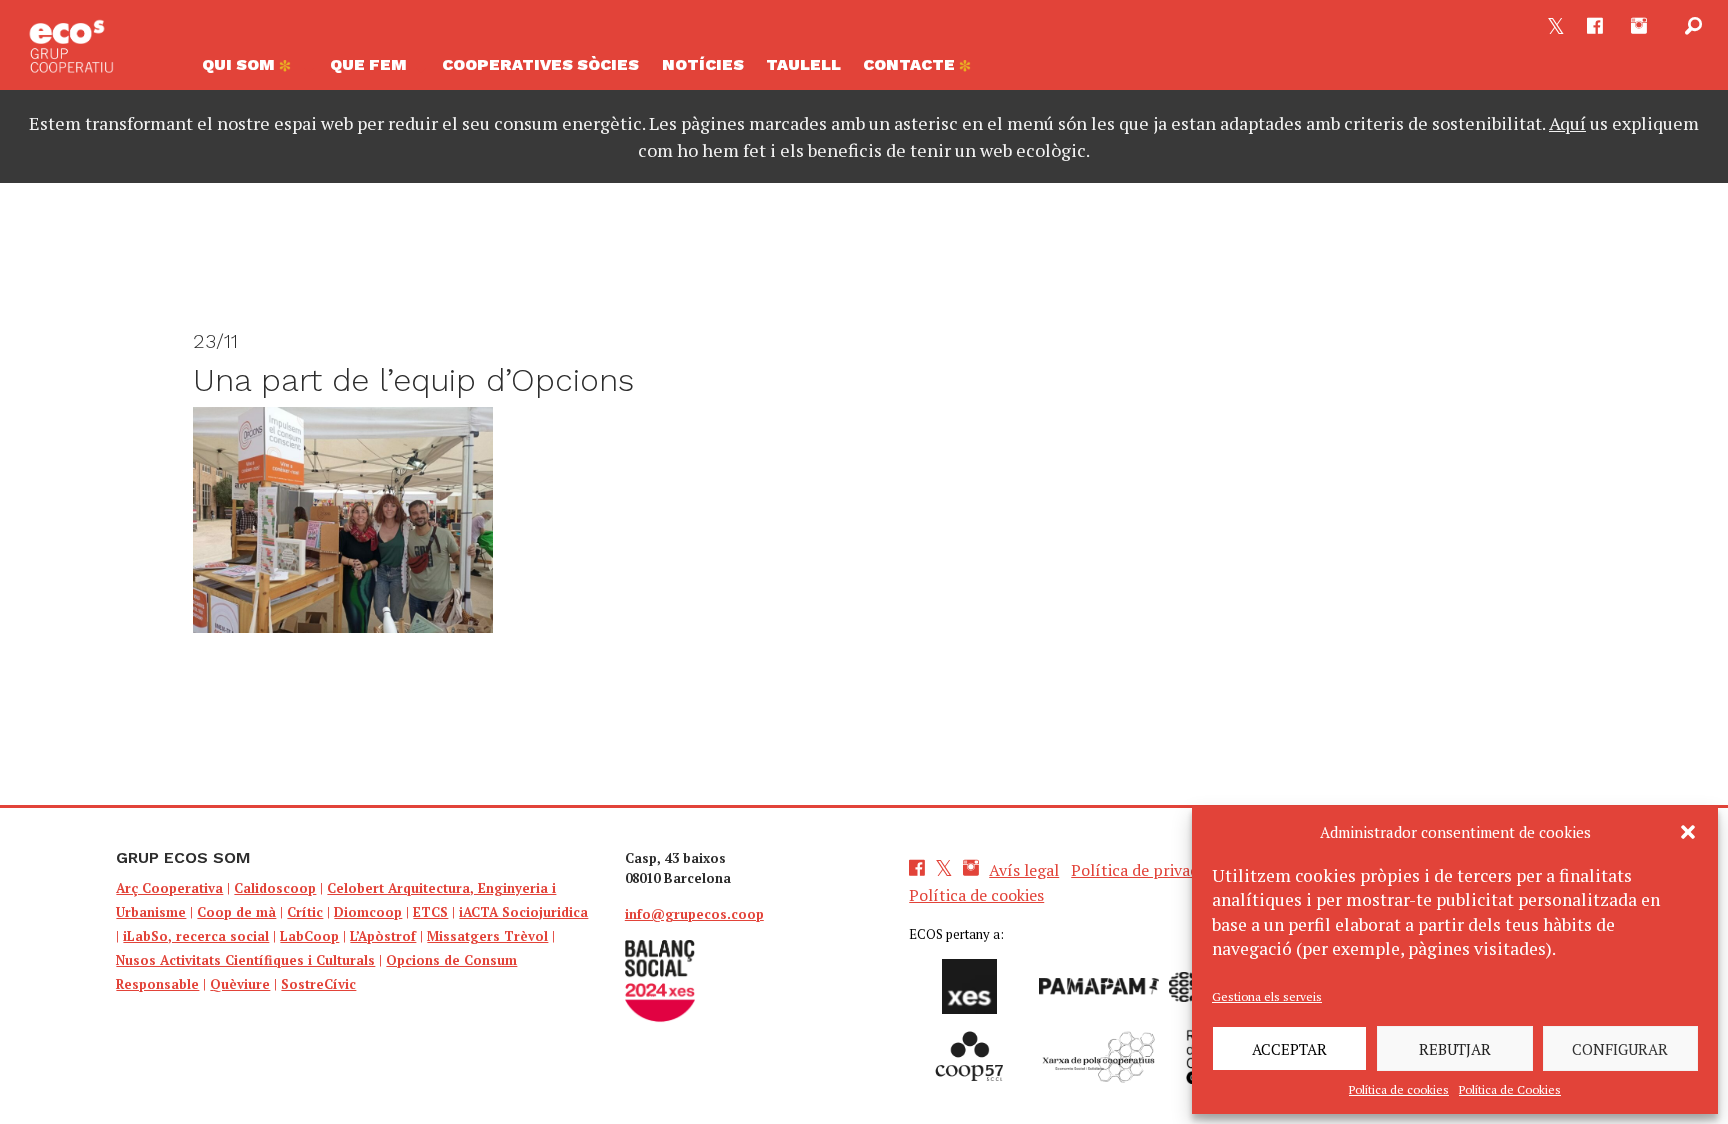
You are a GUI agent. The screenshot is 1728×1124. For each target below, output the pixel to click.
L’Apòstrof (383, 936)
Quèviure (240, 984)
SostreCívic (318, 984)
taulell (803, 64)
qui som (240, 64)
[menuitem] (255, 70)
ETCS (430, 912)
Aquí (1567, 123)
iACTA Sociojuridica (523, 912)
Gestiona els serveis (1267, 996)
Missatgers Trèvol (487, 936)
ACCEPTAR (1289, 1049)
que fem (368, 64)
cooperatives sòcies (540, 64)
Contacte (911, 64)
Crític (305, 912)
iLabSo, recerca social (196, 936)
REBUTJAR (1455, 1049)
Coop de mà (236, 912)
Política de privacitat (1147, 870)
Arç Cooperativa (169, 888)
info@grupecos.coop (694, 914)
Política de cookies (1399, 1089)
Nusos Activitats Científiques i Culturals (245, 960)
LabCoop (309, 936)
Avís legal (1024, 870)
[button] (1688, 832)
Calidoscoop (275, 888)
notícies (703, 64)
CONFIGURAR (1620, 1049)
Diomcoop (368, 912)
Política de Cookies (1510, 1089)
